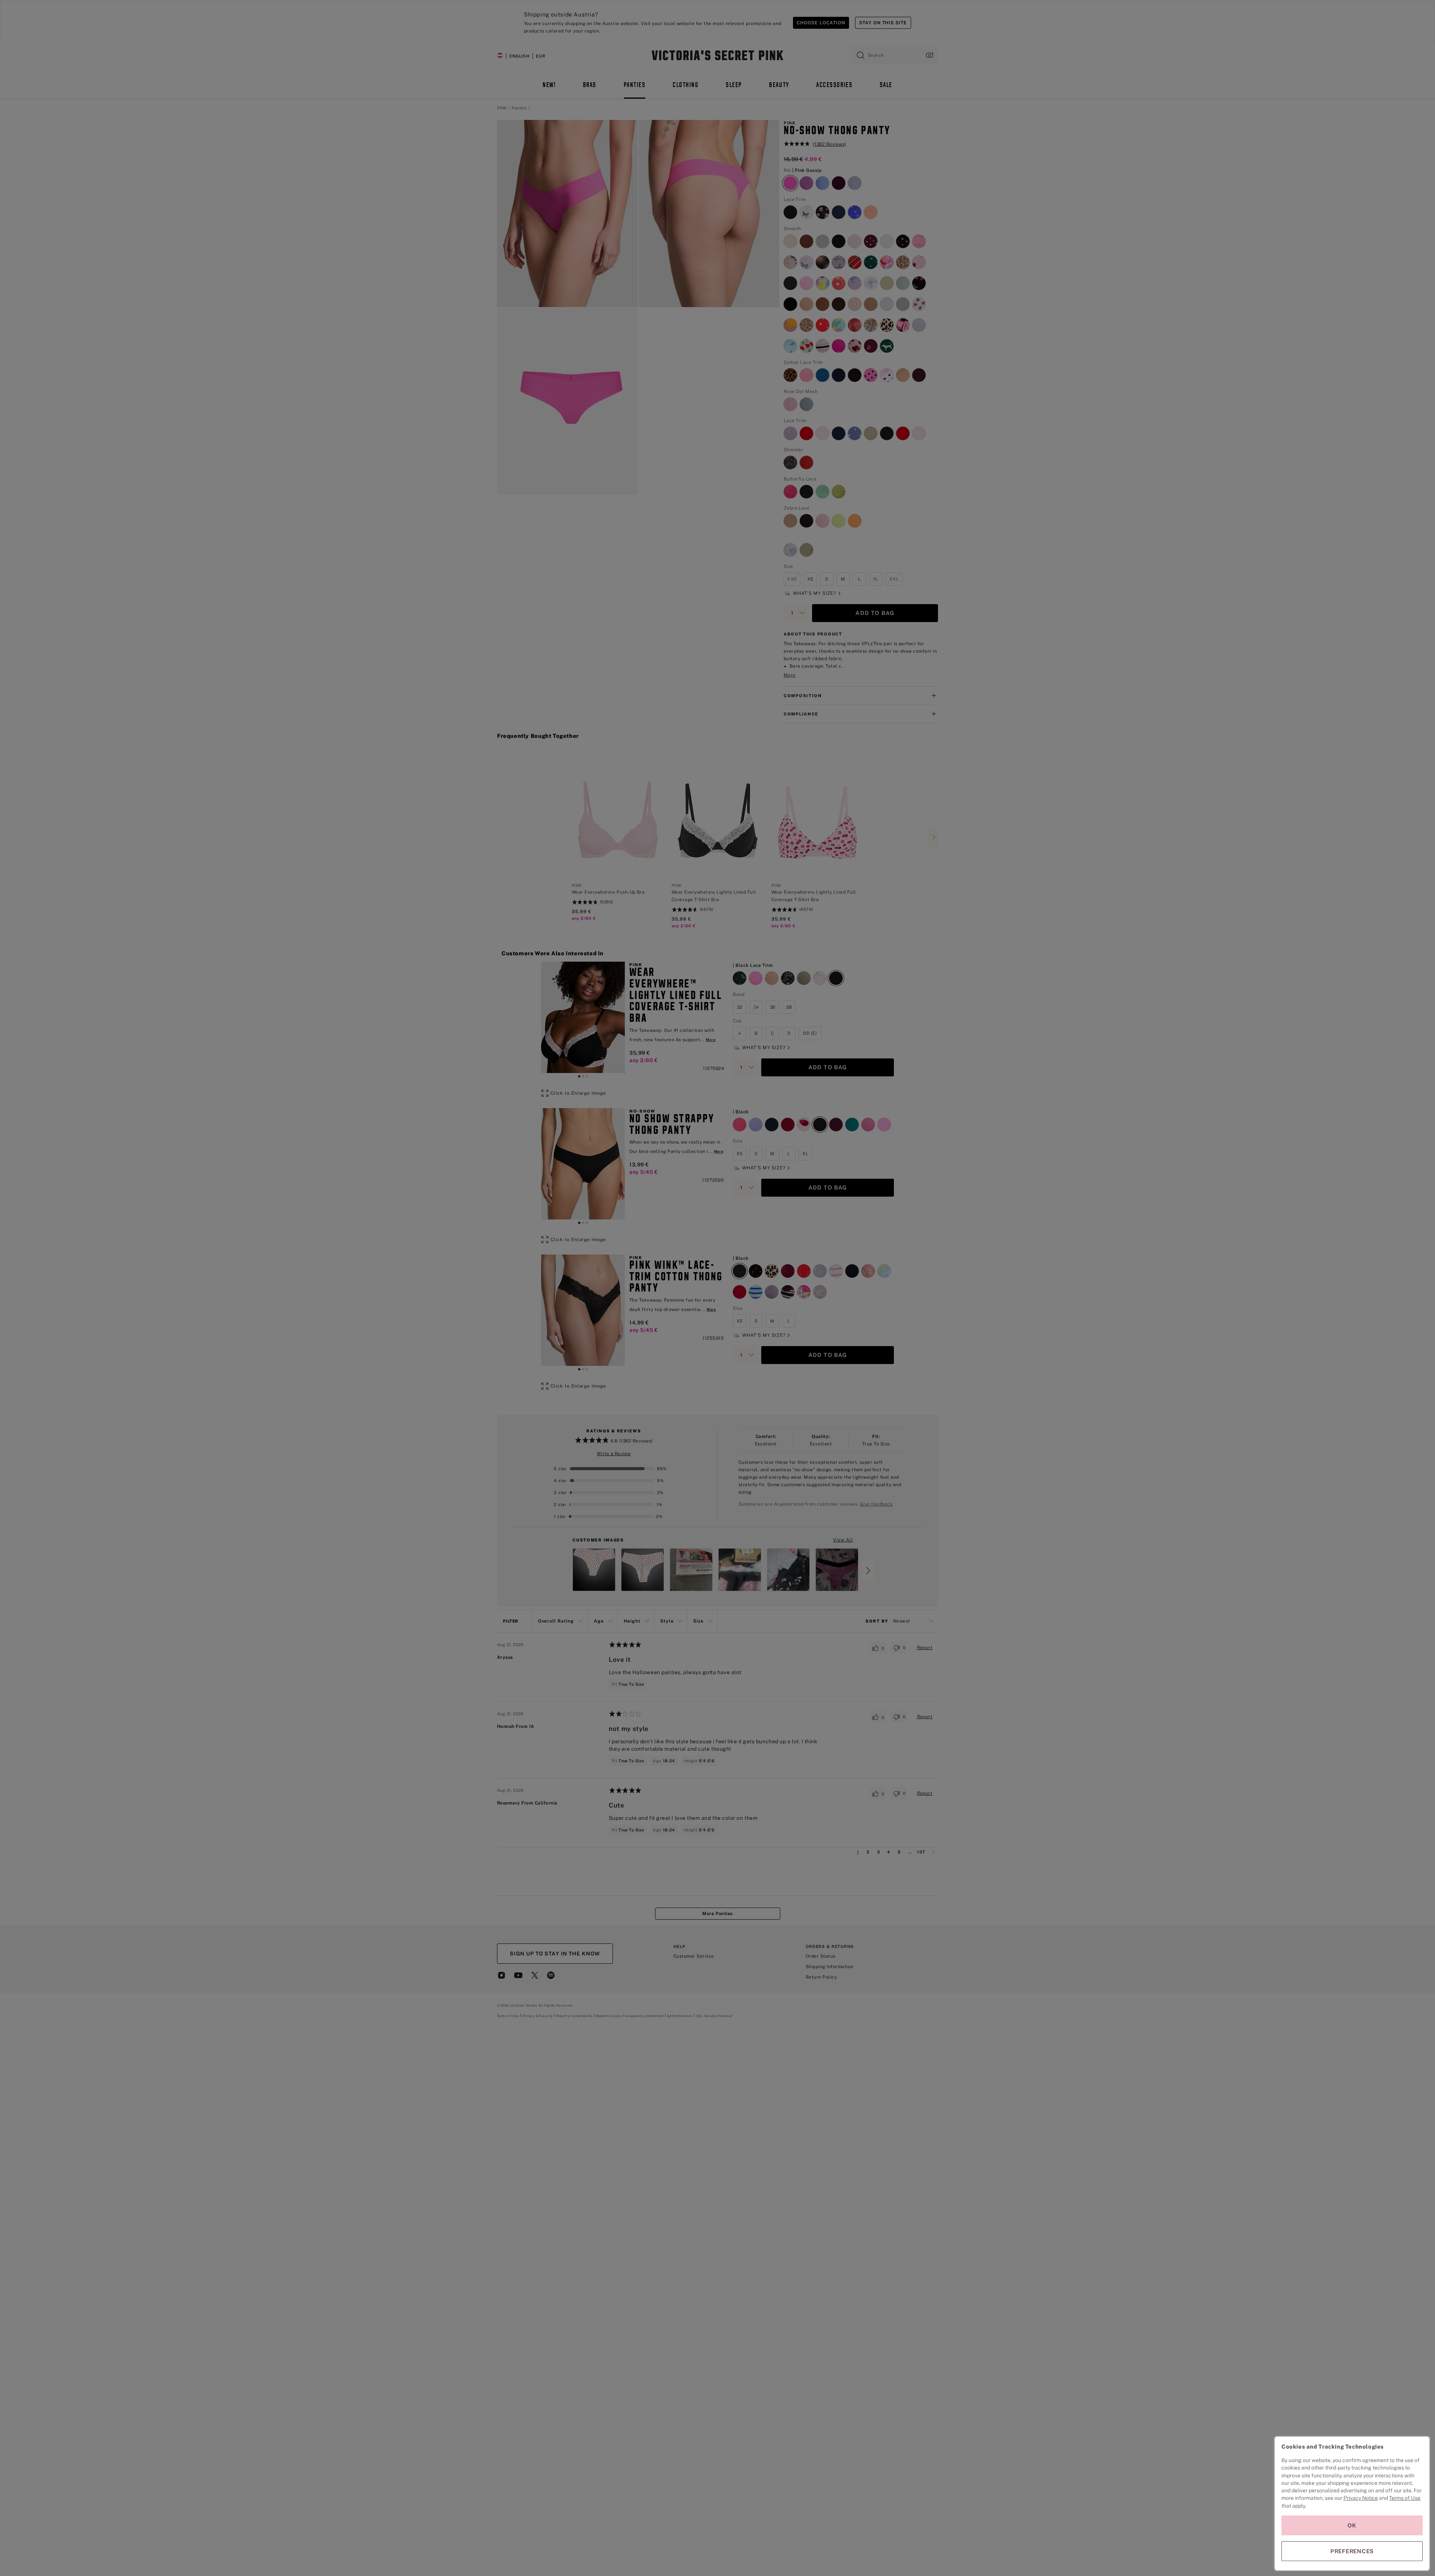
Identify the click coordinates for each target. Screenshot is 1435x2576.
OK (1352, 2525)
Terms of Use (1405, 2498)
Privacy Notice (1361, 2498)
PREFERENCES (1352, 2551)
